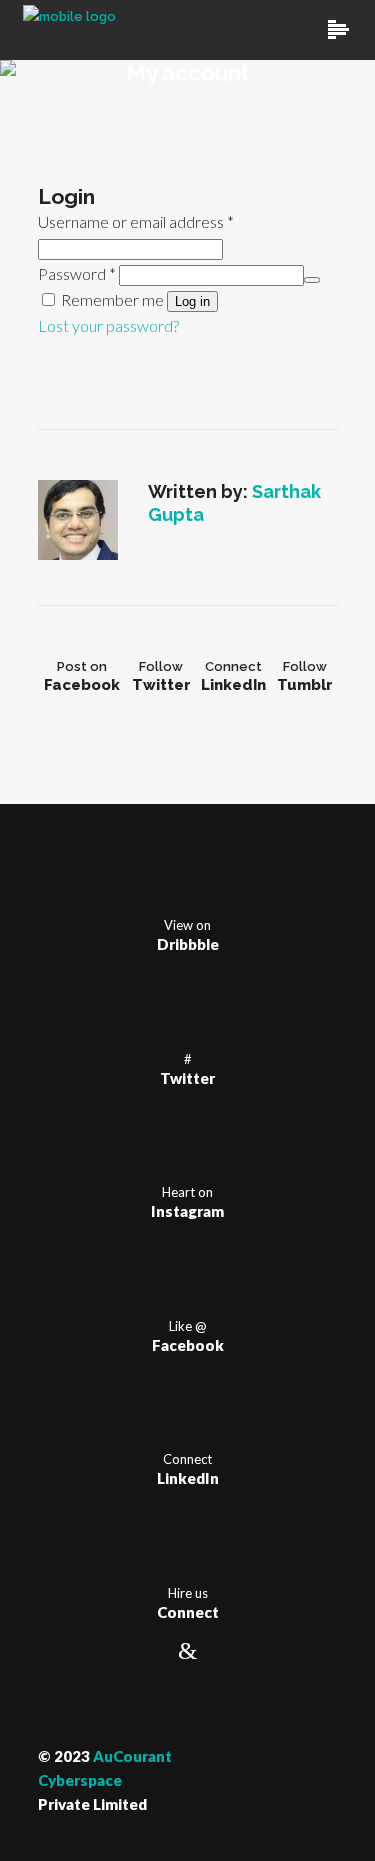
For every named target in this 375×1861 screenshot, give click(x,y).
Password (77, 273)
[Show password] (312, 280)
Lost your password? (108, 325)
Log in (192, 301)
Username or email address (136, 221)
